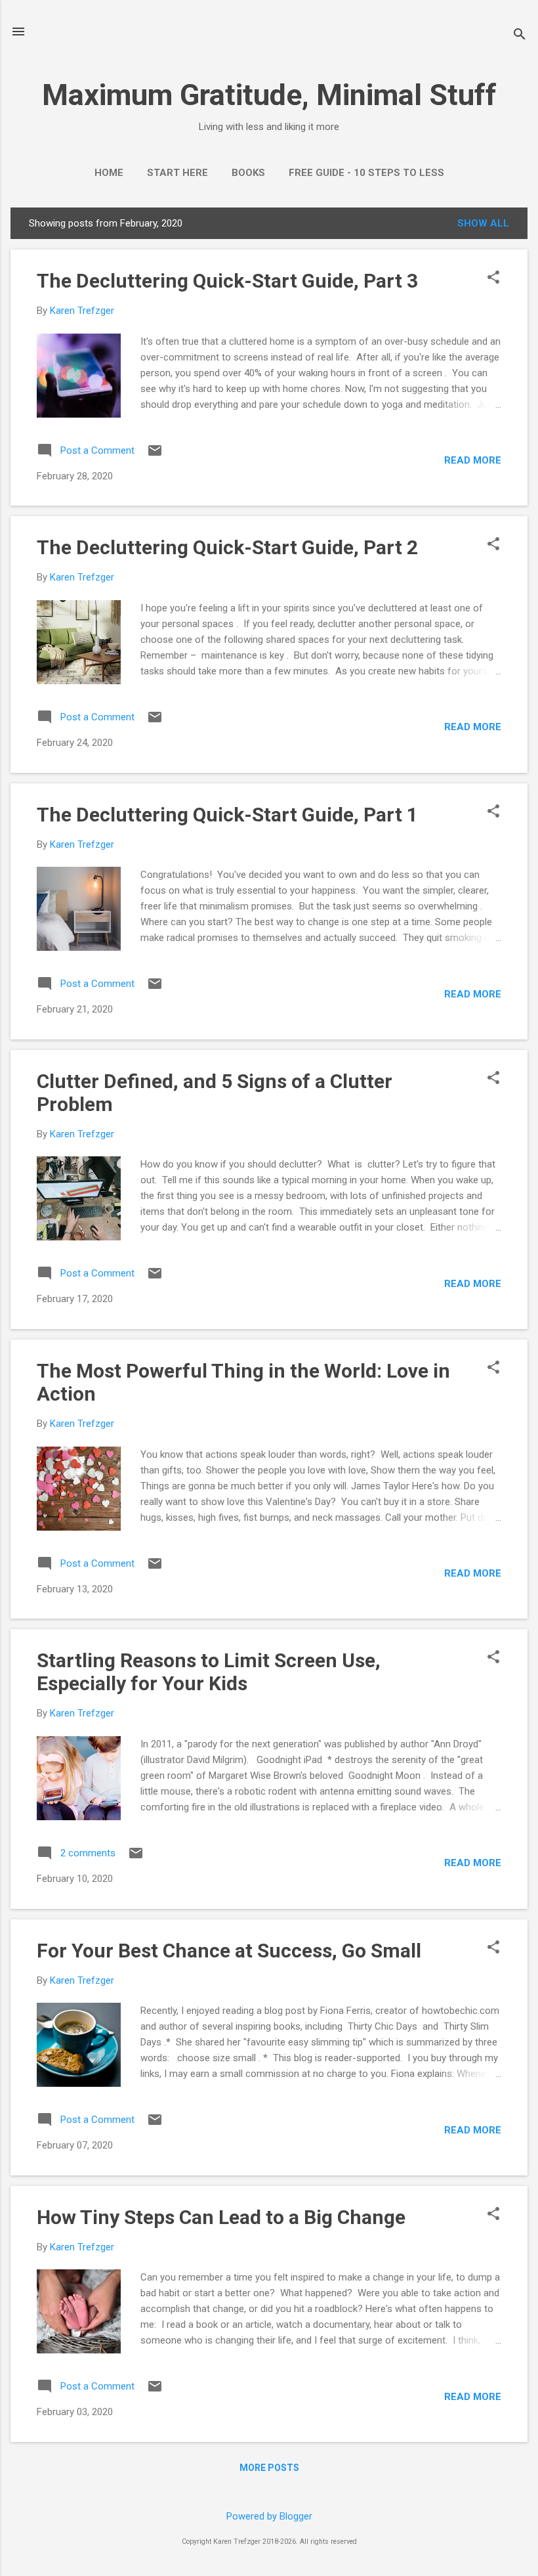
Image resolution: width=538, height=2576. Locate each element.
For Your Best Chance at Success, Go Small (229, 1951)
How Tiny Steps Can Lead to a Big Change (221, 2217)
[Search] (520, 36)
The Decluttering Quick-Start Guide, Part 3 (227, 281)
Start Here (177, 173)
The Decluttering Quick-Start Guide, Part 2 (227, 547)
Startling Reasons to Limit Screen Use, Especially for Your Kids (209, 1672)
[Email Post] (155, 455)
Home (109, 173)
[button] (493, 278)
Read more (473, 460)
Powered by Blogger (269, 2516)
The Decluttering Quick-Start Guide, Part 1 (227, 815)
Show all (483, 223)
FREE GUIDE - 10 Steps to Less (366, 173)
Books (248, 173)
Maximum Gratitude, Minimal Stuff (269, 95)
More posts (269, 2468)
